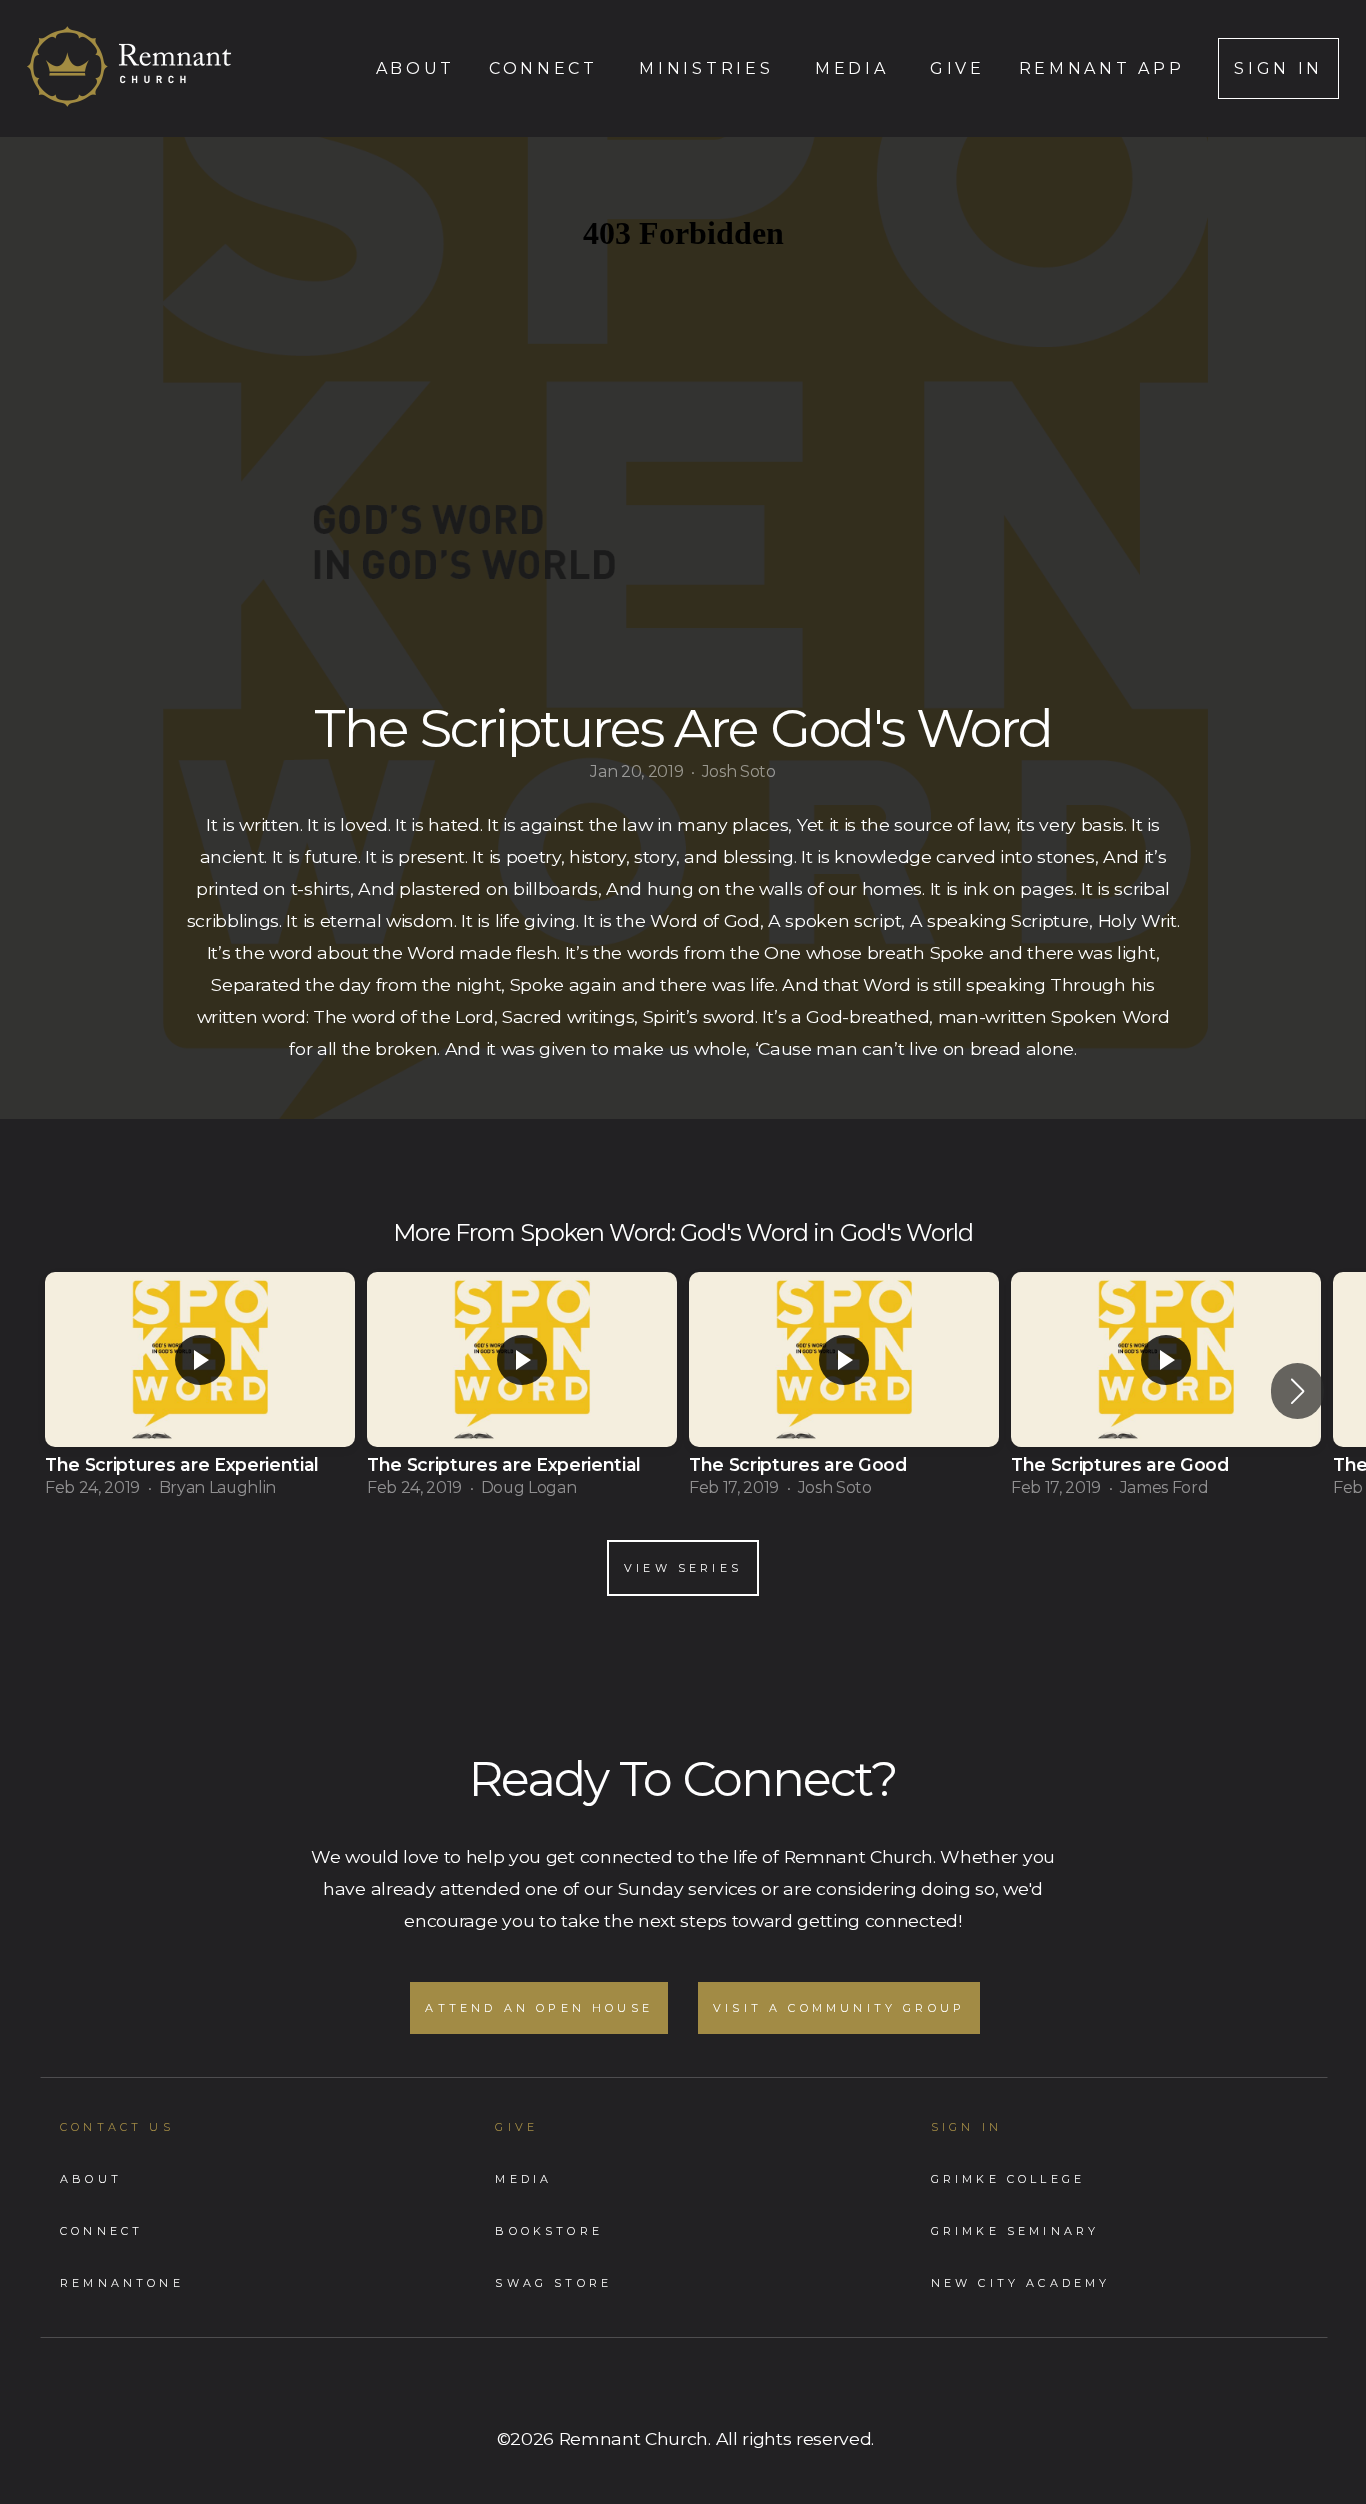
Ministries (709, 68)
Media (855, 68)
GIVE (516, 2127)
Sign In (1278, 68)
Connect (547, 68)
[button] (1297, 1391)
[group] (200, 1391)
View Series (683, 1568)
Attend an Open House (539, 2008)
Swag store (553, 2283)
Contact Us (117, 2127)
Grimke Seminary (1015, 2231)
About (415, 68)
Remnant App (1101, 68)
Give (957, 68)
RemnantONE (122, 2283)
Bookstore (549, 2231)
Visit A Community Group (839, 2008)
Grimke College (1008, 2179)
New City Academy (1021, 2283)
